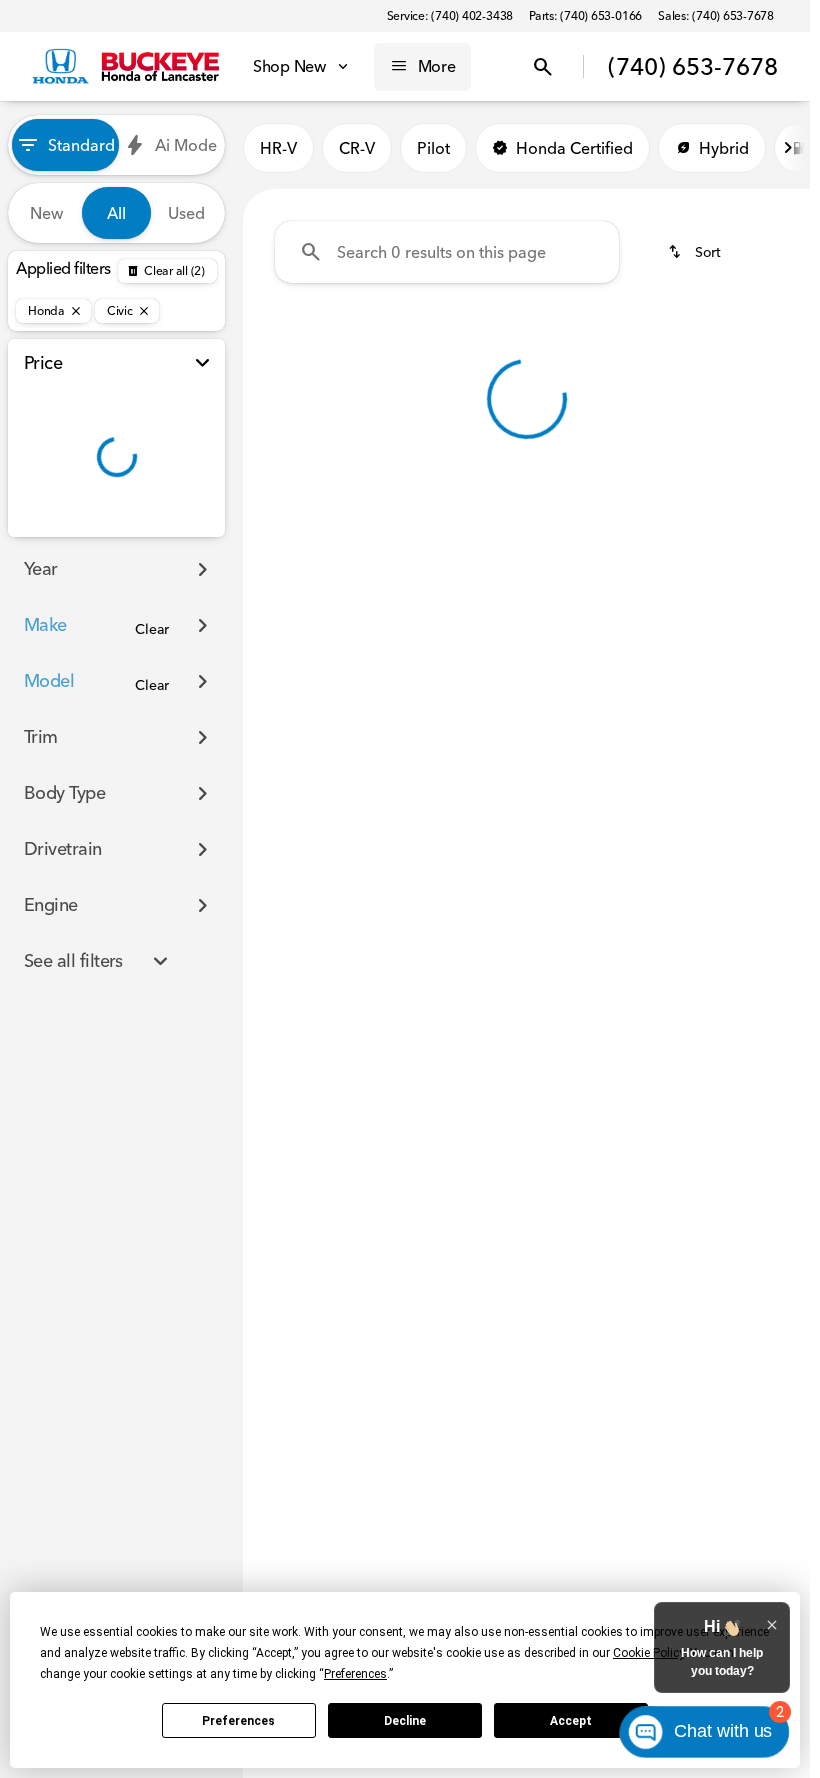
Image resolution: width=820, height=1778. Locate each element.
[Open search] (543, 67)
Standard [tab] (81, 145)
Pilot (433, 148)
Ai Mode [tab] (186, 145)
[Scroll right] (788, 148)
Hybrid (724, 148)
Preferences (238, 1721)
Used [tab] (186, 213)
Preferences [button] (355, 1674)
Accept (571, 1721)
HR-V (278, 148)
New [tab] (46, 213)
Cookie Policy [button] (648, 1653)
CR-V (357, 148)
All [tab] (116, 213)
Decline (405, 1721)
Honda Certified (574, 148)
